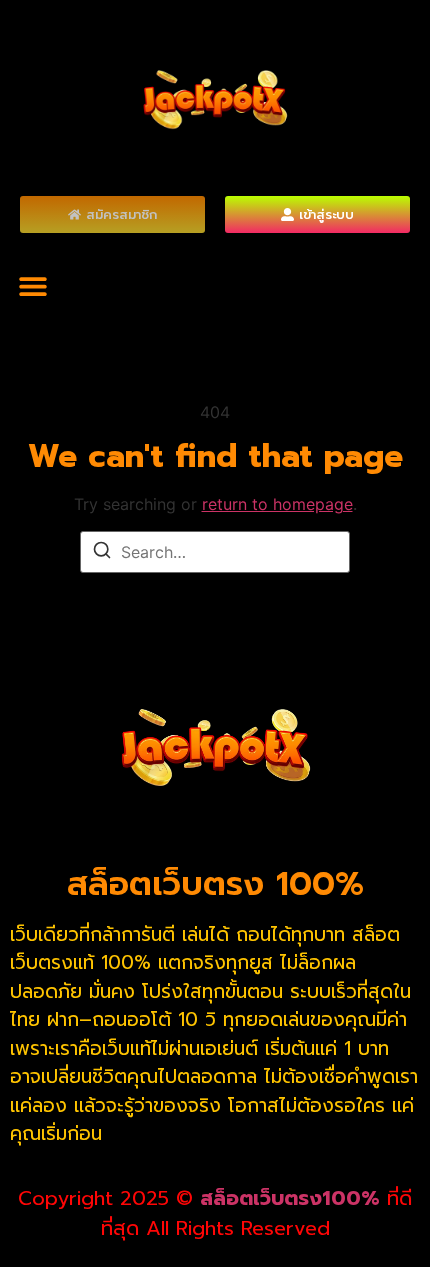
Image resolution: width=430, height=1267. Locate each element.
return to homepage (277, 504)
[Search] (102, 553)
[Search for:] (215, 552)
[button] (32, 285)
